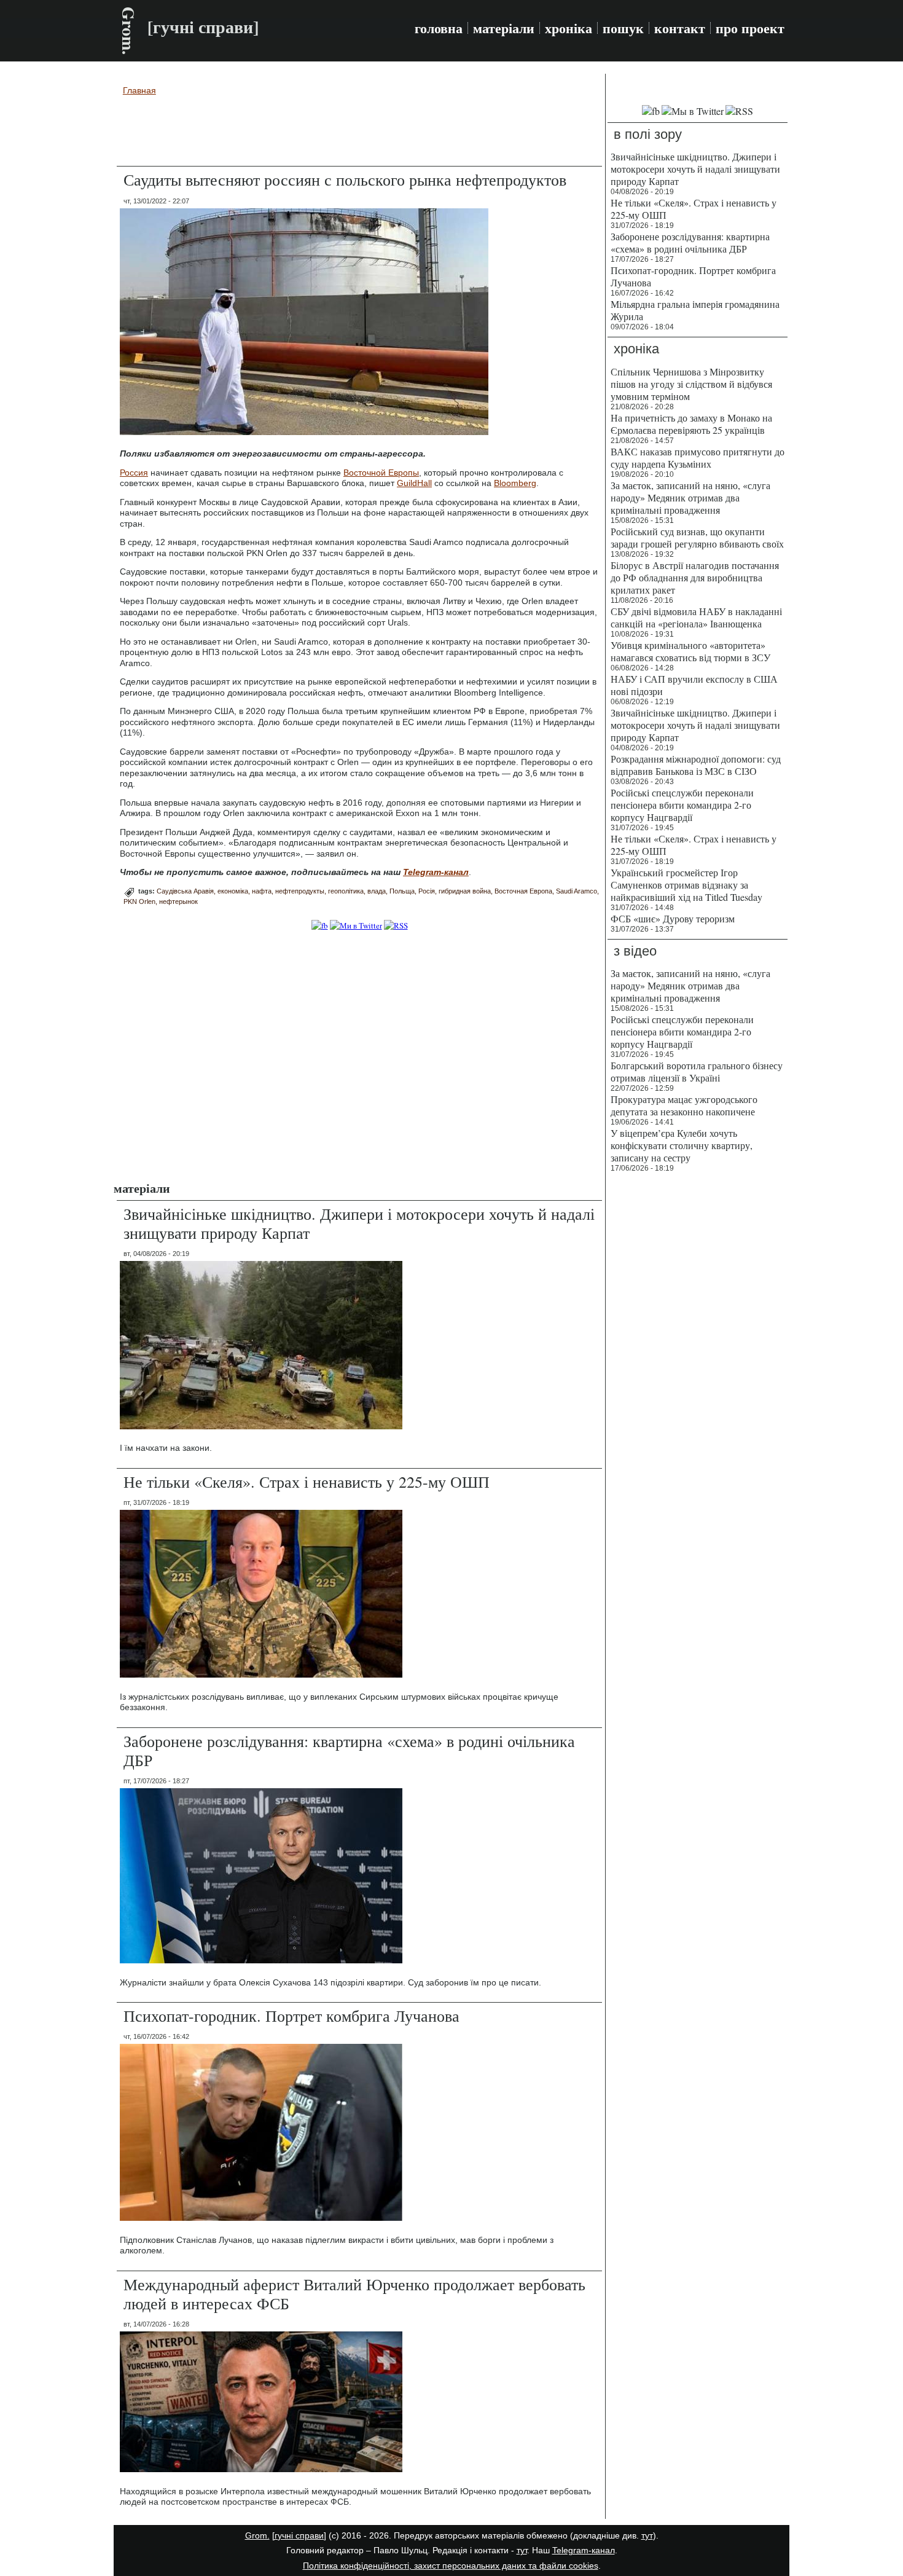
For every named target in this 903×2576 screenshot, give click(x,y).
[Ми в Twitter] (356, 925)
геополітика (346, 891)
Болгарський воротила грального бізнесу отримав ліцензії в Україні (697, 1071)
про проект (750, 28)
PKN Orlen (139, 901)
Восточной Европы (381, 473)
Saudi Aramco (577, 891)
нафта (262, 891)
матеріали (504, 28)
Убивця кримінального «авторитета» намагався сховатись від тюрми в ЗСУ (690, 651)
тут (647, 2535)
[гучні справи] (299, 2535)
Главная (139, 90)
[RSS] (396, 925)
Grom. (129, 31)
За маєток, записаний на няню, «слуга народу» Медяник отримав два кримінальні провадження (690, 497)
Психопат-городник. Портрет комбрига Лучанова (291, 2016)
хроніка (569, 28)
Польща (402, 891)
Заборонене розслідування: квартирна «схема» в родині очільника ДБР (349, 1750)
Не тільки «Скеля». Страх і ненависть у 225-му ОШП (307, 1482)
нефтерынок (178, 901)
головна (439, 28)
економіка (233, 891)
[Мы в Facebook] (651, 111)
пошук (623, 28)
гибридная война (465, 891)
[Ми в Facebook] (320, 925)
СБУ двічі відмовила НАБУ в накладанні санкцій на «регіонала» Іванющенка (696, 617)
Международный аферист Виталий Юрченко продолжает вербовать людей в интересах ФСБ (354, 2294)
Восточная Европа (523, 891)
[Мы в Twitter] (693, 111)
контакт (680, 28)
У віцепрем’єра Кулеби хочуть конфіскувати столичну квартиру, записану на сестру (682, 1145)
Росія (427, 891)
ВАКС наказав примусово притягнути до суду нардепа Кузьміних (698, 457)
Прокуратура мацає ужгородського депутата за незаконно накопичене (684, 1105)
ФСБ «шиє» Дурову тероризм (673, 918)
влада (377, 891)
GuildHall (414, 483)
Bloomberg (515, 483)
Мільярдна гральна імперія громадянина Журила (695, 310)
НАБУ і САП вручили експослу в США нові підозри (694, 685)
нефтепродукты (300, 891)
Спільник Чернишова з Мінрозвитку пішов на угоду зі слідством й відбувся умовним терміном (691, 384)
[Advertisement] (359, 133)
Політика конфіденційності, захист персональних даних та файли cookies (451, 2566)
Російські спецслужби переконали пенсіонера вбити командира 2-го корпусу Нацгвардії (682, 805)
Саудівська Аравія (185, 891)
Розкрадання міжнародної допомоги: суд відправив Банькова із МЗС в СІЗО (696, 765)
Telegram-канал (584, 2550)
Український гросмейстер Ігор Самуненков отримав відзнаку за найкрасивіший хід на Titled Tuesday (686, 885)
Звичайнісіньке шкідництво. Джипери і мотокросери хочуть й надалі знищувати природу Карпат (359, 1223)
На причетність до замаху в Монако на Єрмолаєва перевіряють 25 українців (691, 424)
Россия (134, 473)
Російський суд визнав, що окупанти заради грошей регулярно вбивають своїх (697, 537)
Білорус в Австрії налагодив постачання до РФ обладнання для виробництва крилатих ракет (695, 577)
